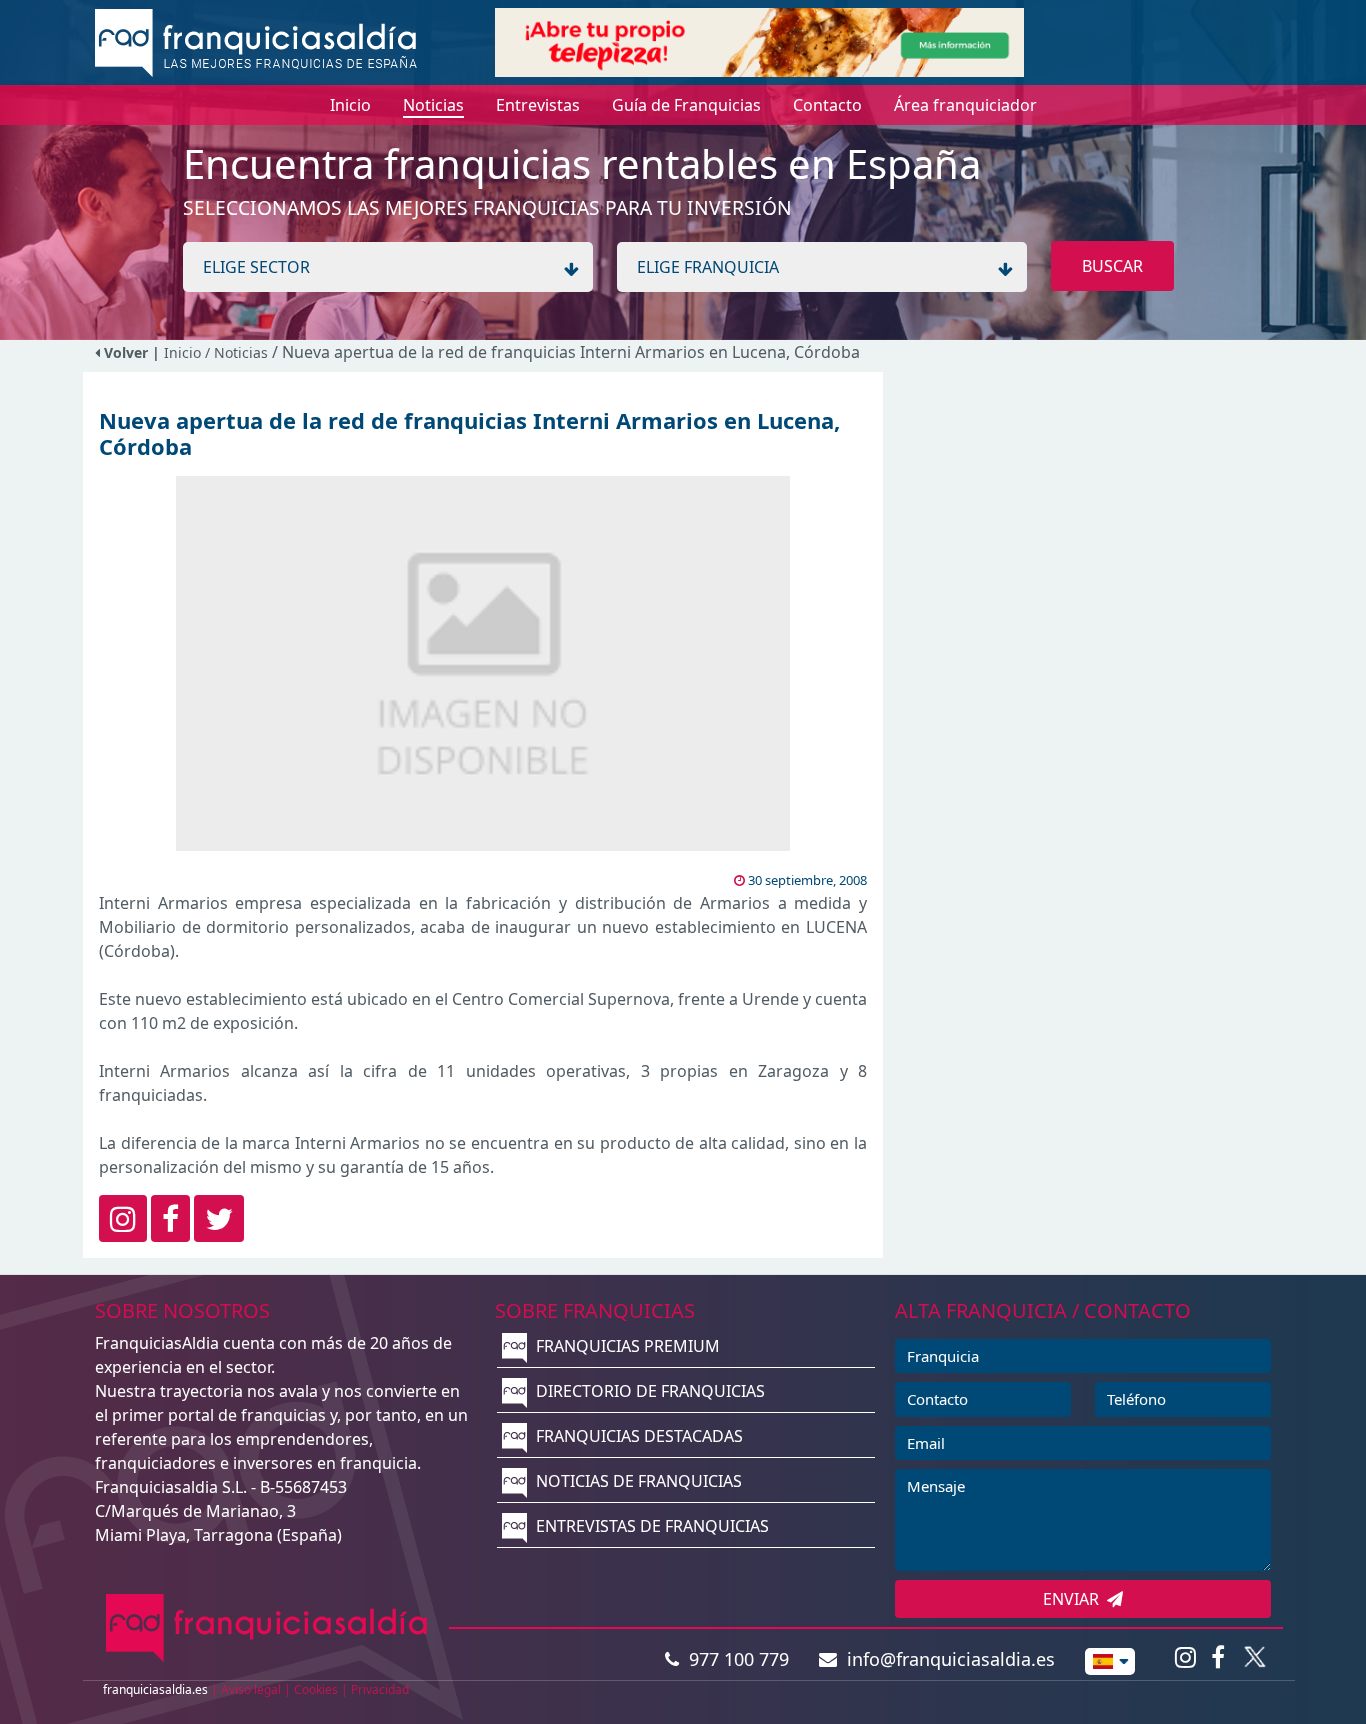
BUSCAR (1112, 266)
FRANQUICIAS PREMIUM (626, 1346)
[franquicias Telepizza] (759, 41)
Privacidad (380, 1689)
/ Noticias (238, 352)
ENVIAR (1075, 1599)
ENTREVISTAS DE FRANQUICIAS (650, 1526)
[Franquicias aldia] (256, 41)
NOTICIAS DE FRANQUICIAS (637, 1481)
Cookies (316, 1689)
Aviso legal (251, 1689)
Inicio (182, 352)
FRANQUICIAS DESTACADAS (637, 1436)
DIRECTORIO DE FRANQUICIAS (648, 1391)
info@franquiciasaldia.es (946, 1659)
